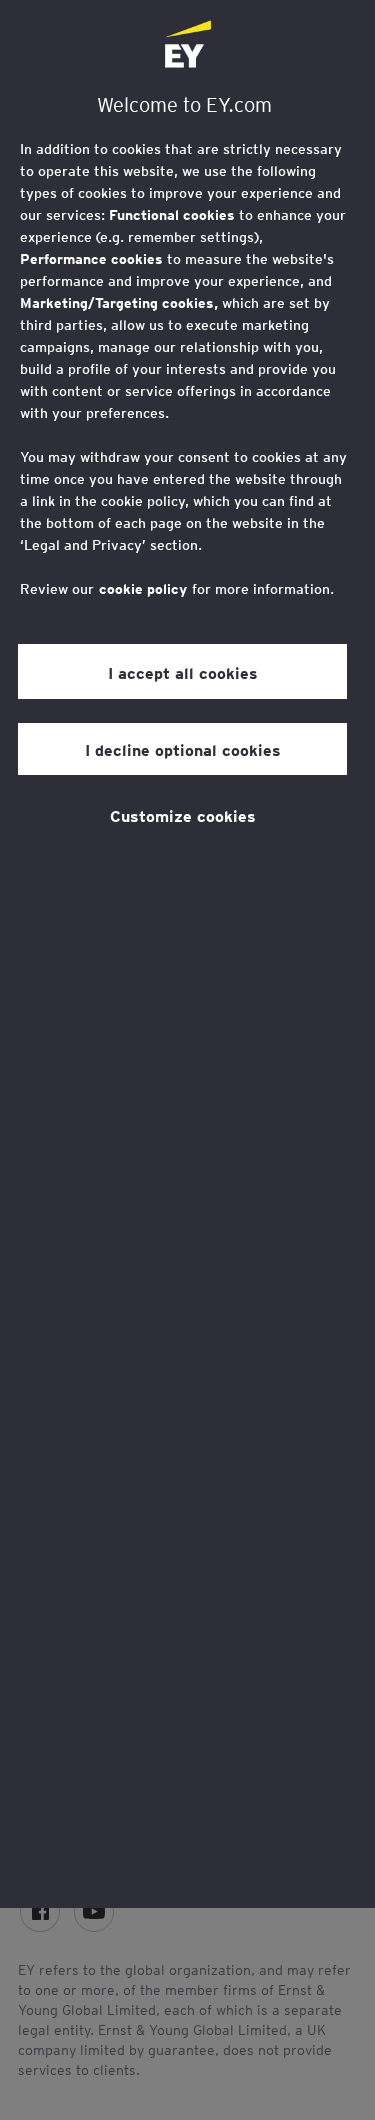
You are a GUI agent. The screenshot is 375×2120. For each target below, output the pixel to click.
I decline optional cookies (183, 749)
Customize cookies (183, 815)
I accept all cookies (183, 672)
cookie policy (143, 589)
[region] (187, 954)
